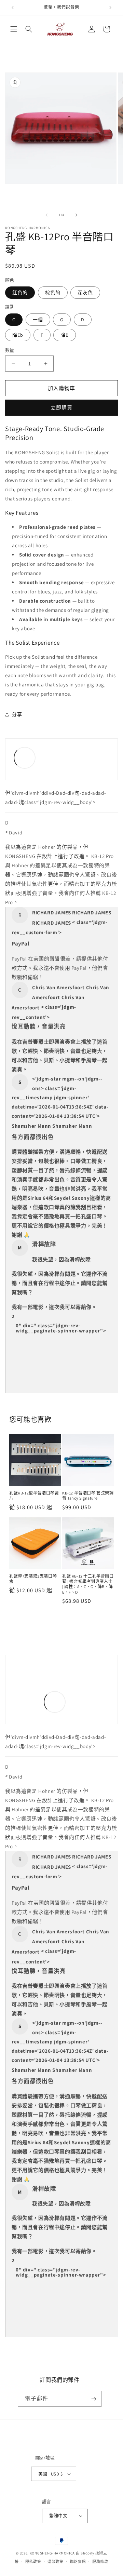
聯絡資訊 (78, 2562)
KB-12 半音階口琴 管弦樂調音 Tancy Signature (88, 1496)
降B (65, 335)
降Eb (18, 335)
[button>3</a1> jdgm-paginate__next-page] (19, 1340)
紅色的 (20, 293)
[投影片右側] (77, 215)
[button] (14, 29)
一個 (38, 320)
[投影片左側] (46, 215)
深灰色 (85, 293)
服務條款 (100, 2562)
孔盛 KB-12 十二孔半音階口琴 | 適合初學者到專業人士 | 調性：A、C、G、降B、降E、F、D (88, 1584)
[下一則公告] (110, 8)
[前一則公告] (13, 8)
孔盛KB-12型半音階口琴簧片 (34, 1496)
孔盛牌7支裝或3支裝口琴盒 (33, 1579)
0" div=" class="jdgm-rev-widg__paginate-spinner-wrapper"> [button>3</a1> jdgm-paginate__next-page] (61, 1328)
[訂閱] (94, 2399)
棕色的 (53, 293)
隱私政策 (33, 2562)
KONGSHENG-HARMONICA (52, 2553)
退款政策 (56, 2562)
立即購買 (61, 408)
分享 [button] (17, 714)
